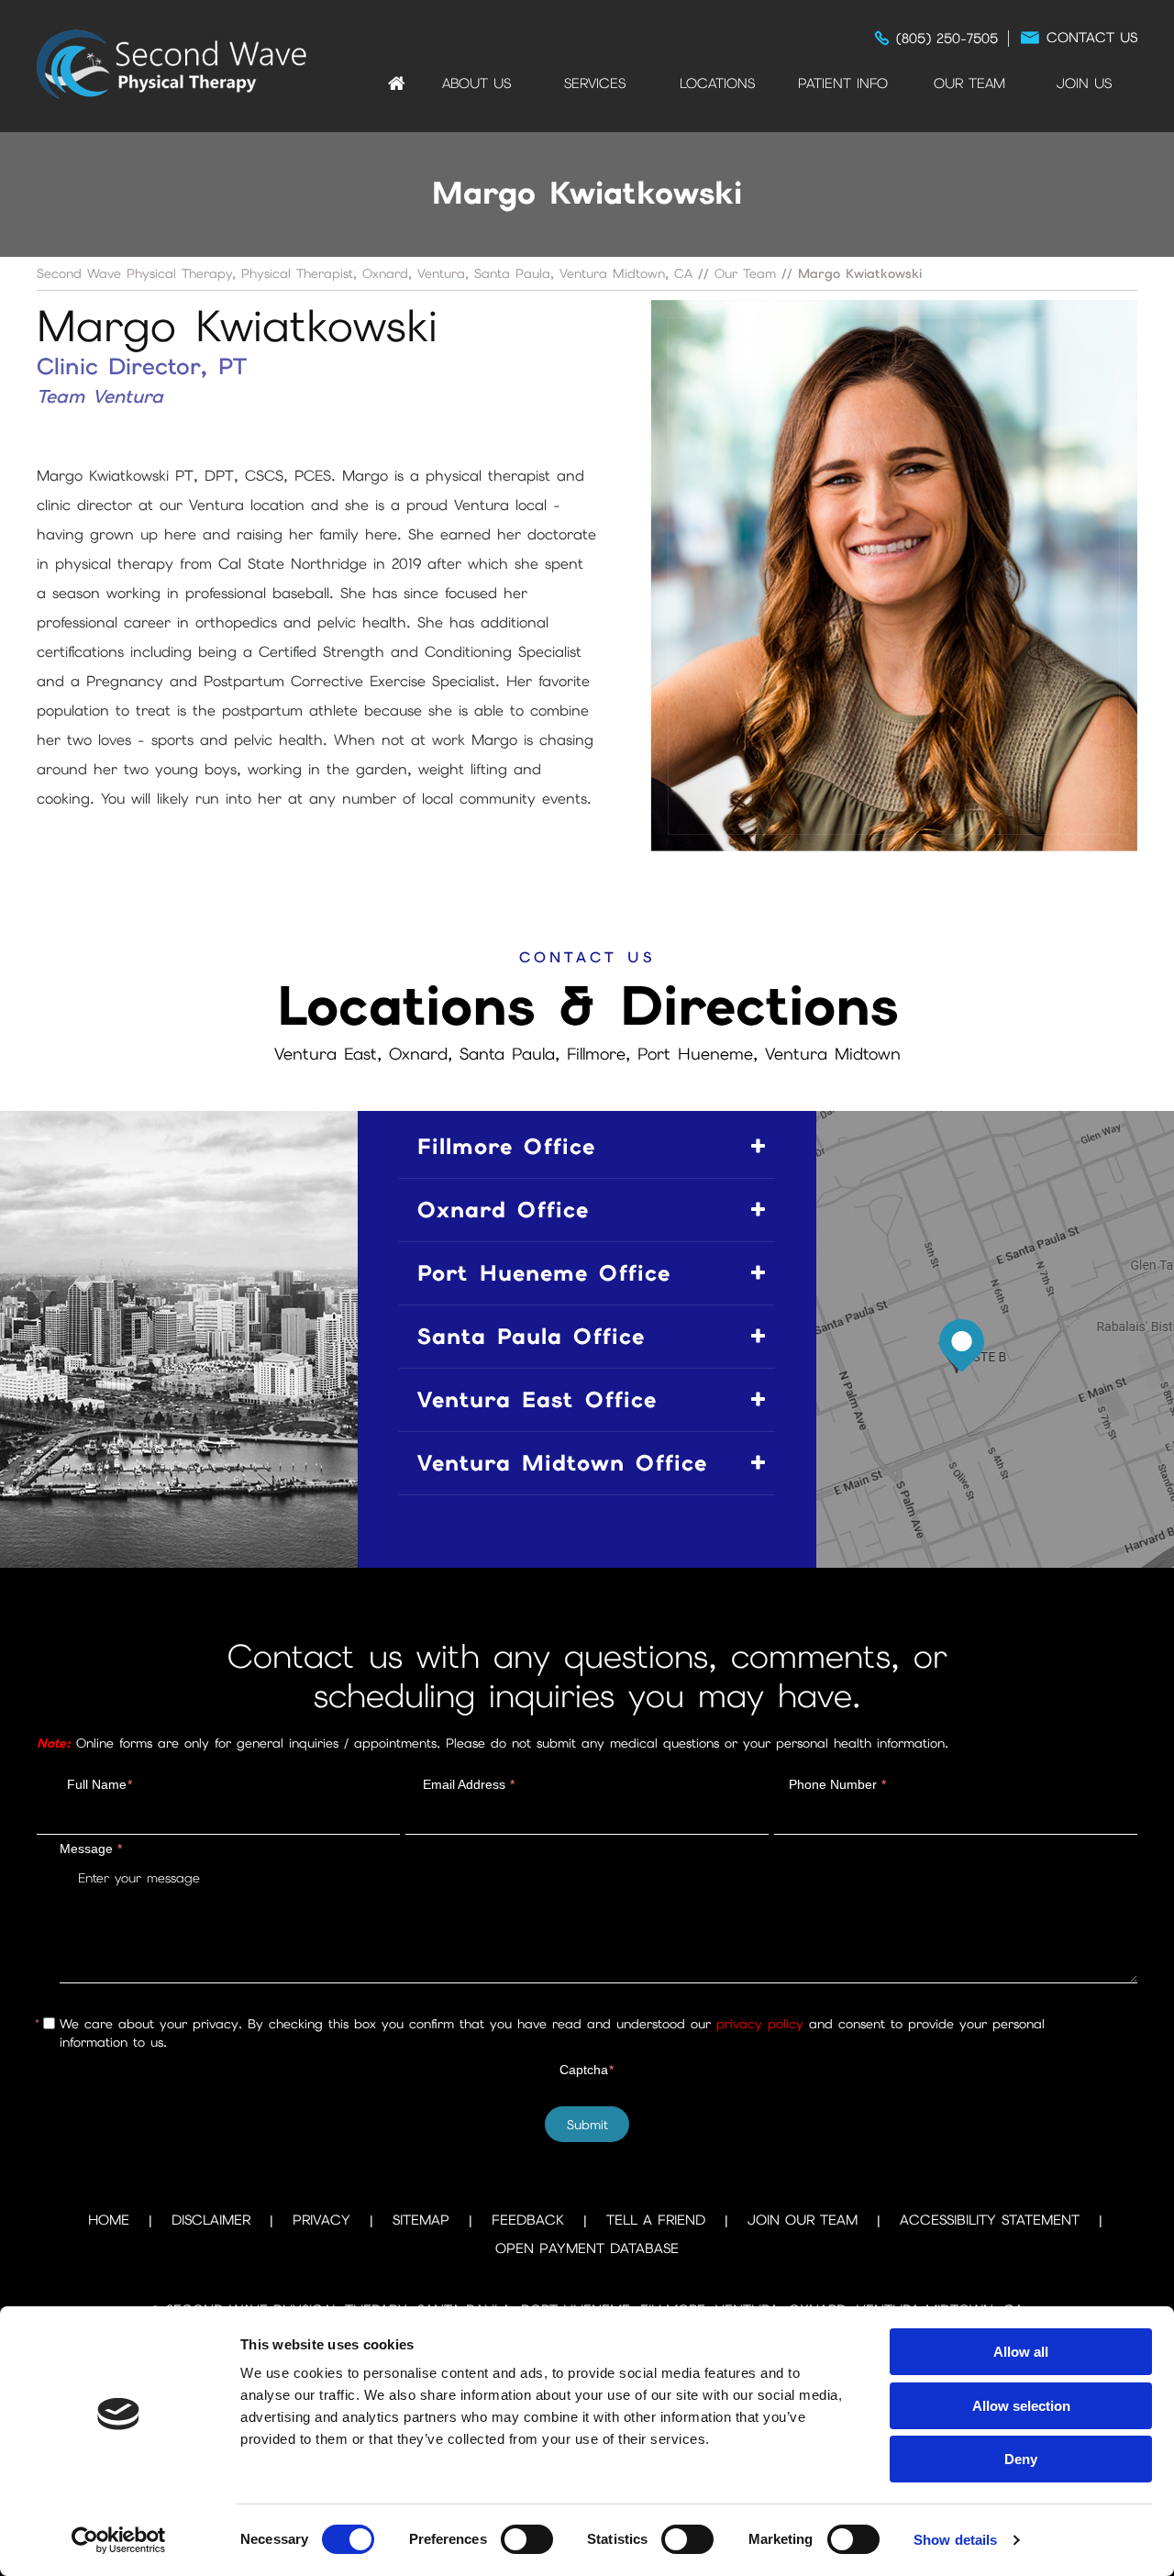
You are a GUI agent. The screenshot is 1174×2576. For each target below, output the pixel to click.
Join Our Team (803, 2220)
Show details (955, 2540)
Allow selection (1021, 2406)
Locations (717, 83)
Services (595, 83)
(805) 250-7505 (947, 39)
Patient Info (843, 83)
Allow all (1021, 2352)
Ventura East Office (537, 1399)
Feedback (528, 2220)
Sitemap (421, 2220)
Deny (1021, 2459)
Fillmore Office (506, 1146)
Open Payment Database (587, 2248)
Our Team (969, 83)
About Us (476, 83)
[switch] (527, 2539)
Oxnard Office (503, 1210)
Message (91, 1849)
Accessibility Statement (990, 2220)
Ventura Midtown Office (562, 1463)
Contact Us (1092, 38)
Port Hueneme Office (544, 1273)
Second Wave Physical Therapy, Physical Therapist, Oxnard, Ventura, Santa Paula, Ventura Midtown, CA (365, 273)
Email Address (469, 1784)
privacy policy (760, 2024)
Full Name (100, 1784)
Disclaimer (211, 2220)
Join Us (1084, 83)
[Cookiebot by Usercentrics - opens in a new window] (119, 2540)
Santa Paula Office (531, 1336)
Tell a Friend (656, 2220)
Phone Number (837, 1784)
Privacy (321, 2220)
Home (396, 83)
